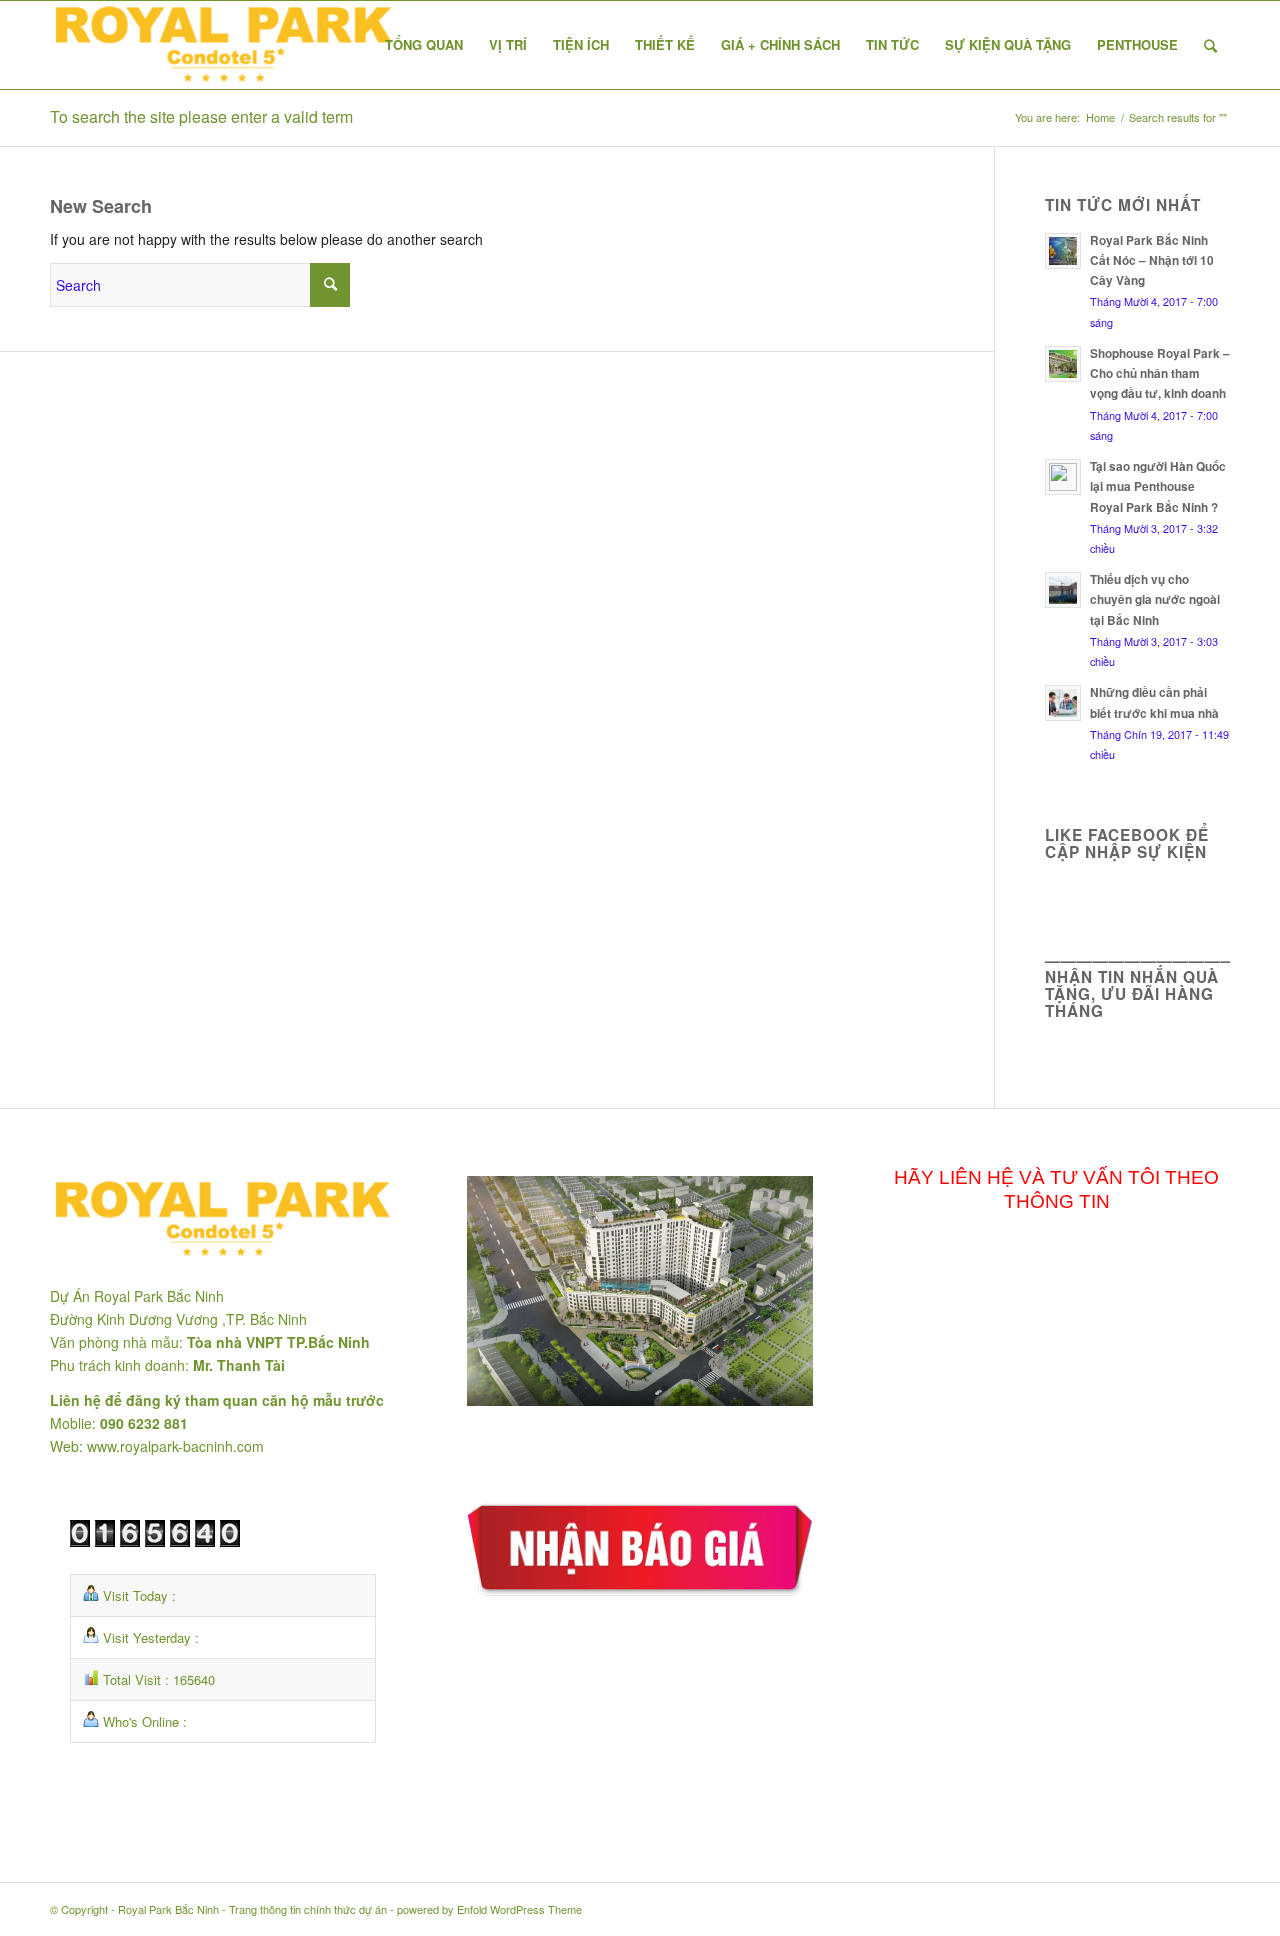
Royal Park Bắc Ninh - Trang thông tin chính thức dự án (252, 1909)
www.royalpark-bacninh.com (175, 1446)
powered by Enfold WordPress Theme (489, 1909)
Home (1100, 117)
